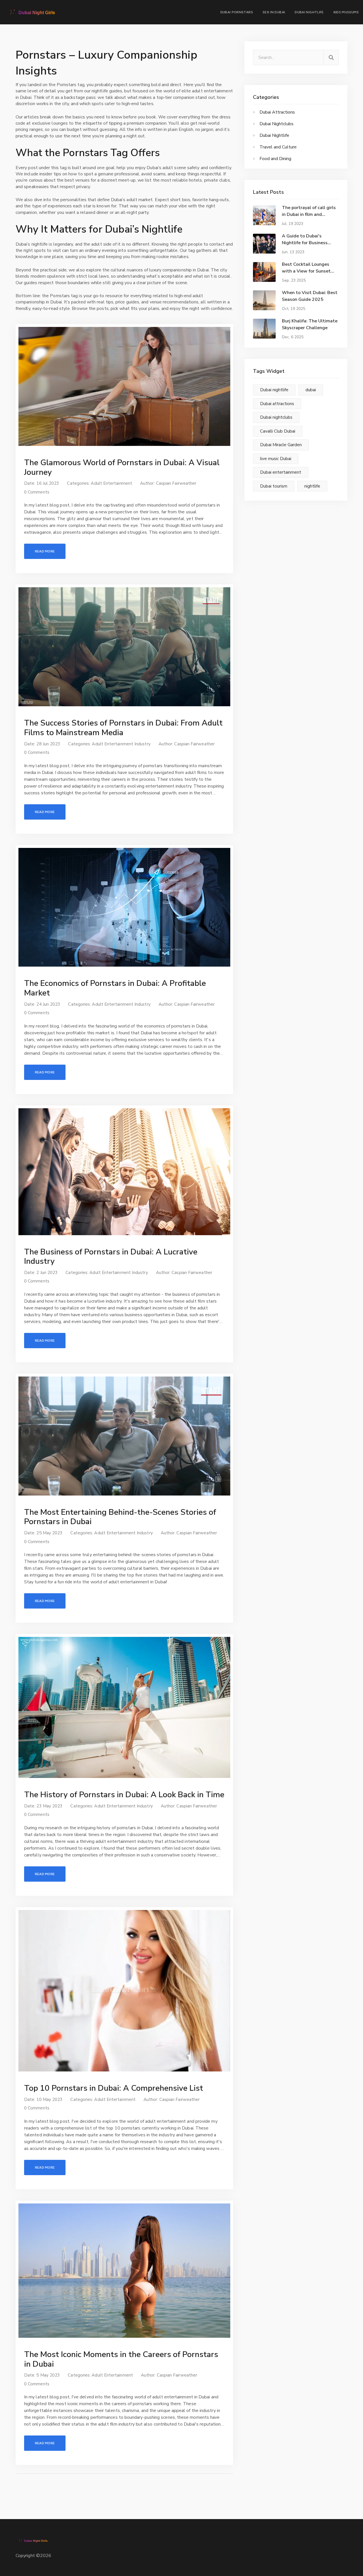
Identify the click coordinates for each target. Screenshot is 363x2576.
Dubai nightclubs (276, 417)
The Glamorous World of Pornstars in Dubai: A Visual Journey (122, 467)
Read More (45, 551)
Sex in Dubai (274, 12)
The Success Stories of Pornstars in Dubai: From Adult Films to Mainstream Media (123, 728)
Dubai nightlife (274, 390)
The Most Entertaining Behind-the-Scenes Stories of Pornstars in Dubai (120, 1517)
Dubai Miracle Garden (281, 445)
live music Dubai (276, 459)
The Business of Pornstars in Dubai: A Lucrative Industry (111, 1257)
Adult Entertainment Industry (121, 744)
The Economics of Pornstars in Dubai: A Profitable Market (115, 988)
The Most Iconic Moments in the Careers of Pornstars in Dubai (121, 2359)
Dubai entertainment (281, 472)
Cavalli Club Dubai (278, 431)
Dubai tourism (274, 486)
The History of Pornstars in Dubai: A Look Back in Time (124, 1795)
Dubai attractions (277, 404)
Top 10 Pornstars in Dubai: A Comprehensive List (114, 2088)
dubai (311, 390)
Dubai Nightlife (309, 12)
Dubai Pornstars (237, 12)
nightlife (312, 486)
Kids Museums (346, 12)
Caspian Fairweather (176, 483)
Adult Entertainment (111, 483)
